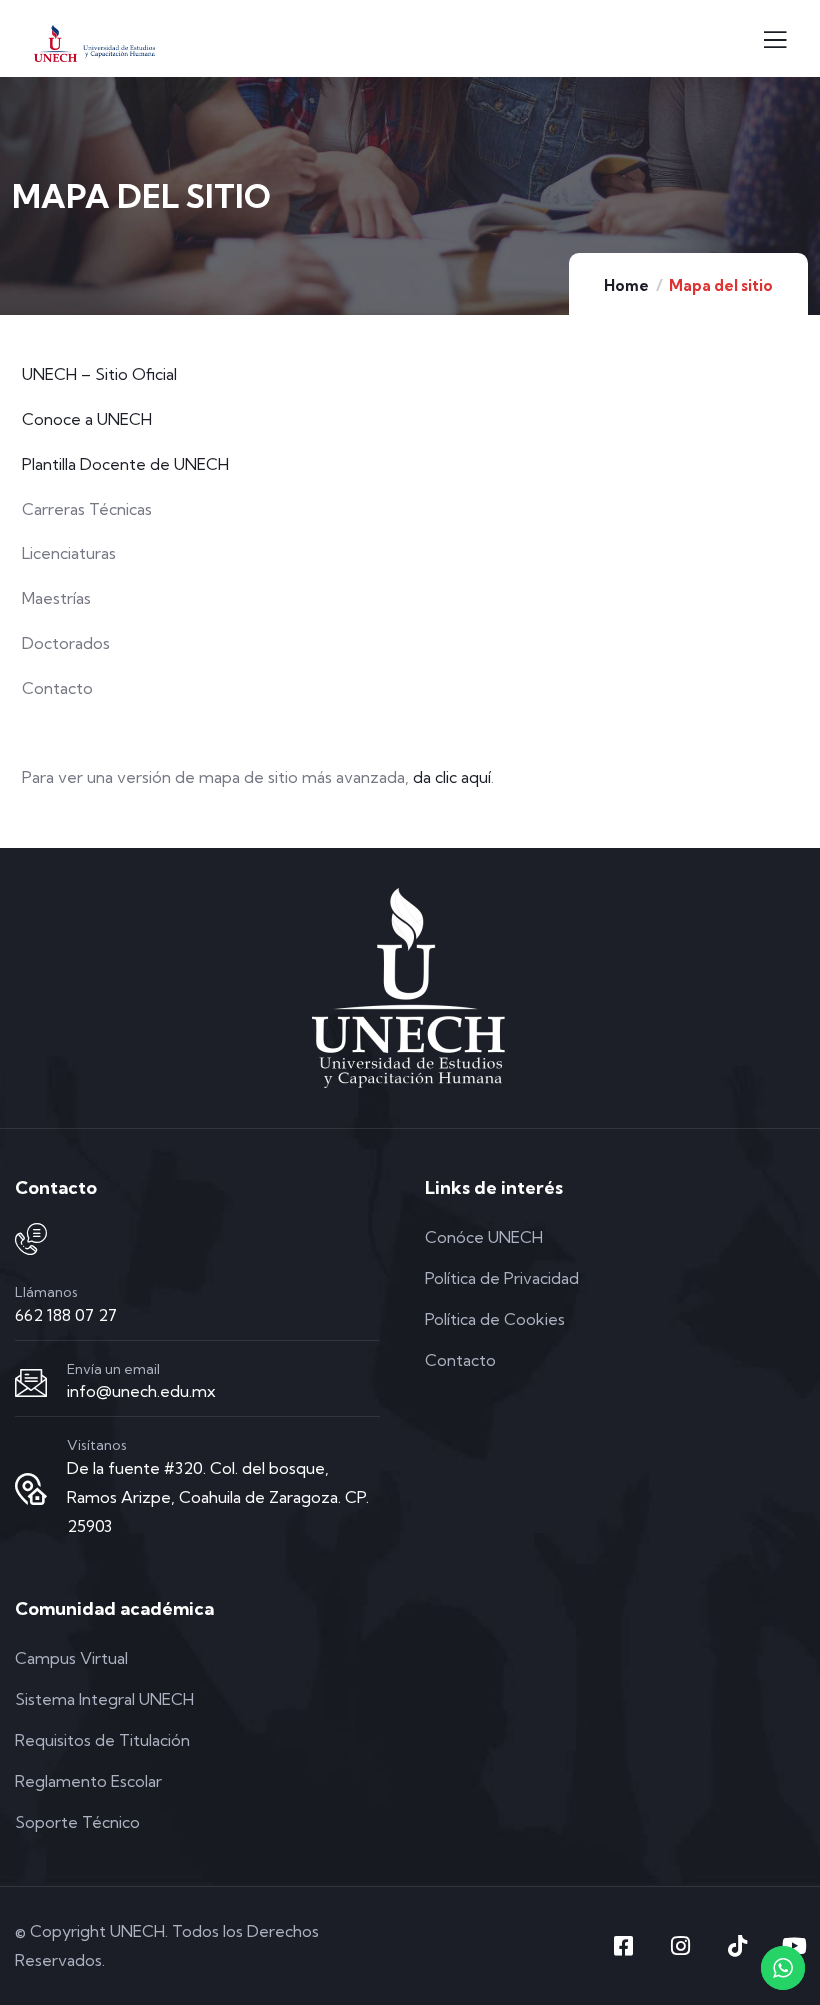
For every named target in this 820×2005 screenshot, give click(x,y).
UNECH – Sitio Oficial (99, 374)
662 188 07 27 (66, 1315)
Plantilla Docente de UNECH (125, 464)
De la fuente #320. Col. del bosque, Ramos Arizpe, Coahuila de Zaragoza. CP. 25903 (218, 1497)
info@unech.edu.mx (141, 1391)
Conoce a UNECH (87, 419)
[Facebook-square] (623, 1946)
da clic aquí (452, 777)
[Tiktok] (737, 1946)
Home (626, 285)
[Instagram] (680, 1946)
